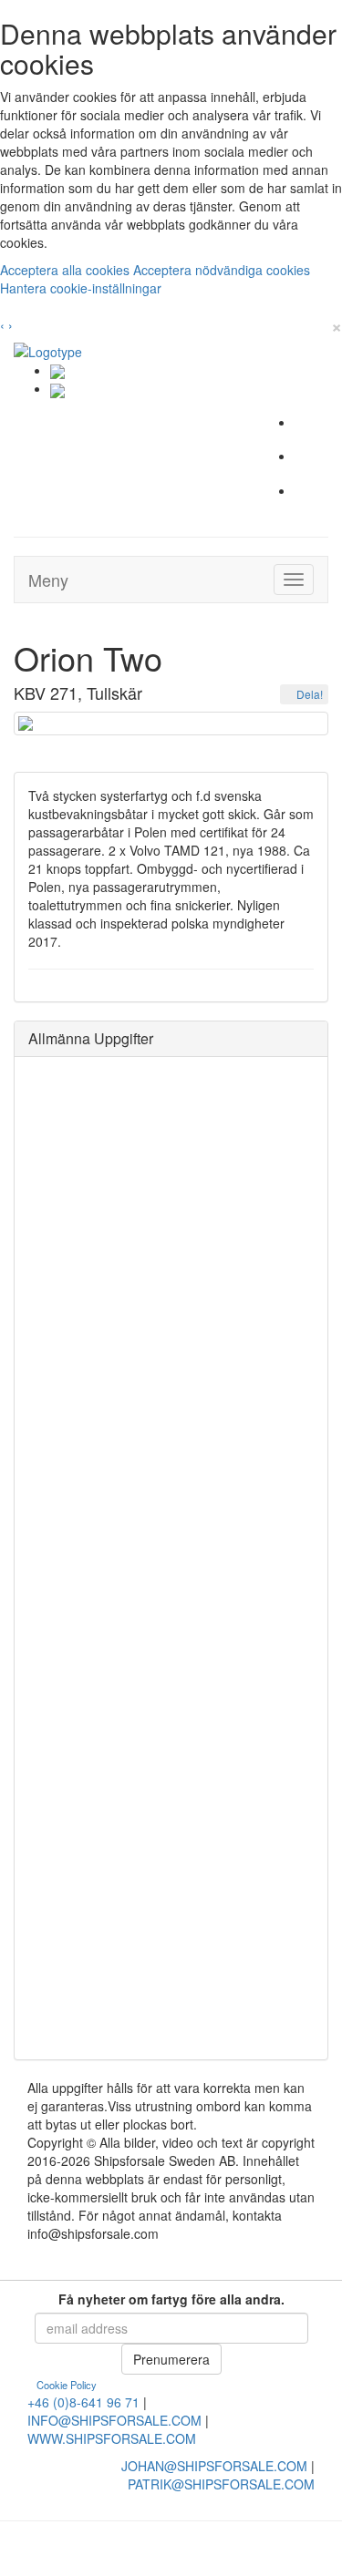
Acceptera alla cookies (67, 270)
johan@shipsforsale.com (214, 2466)
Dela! (308, 694)
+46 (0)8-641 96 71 (83, 2402)
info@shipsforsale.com (114, 2420)
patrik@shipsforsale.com (221, 2484)
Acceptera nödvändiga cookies (222, 270)
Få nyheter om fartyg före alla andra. (171, 2299)
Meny (48, 580)
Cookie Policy (67, 2385)
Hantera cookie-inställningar (81, 288)
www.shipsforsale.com (112, 2438)
